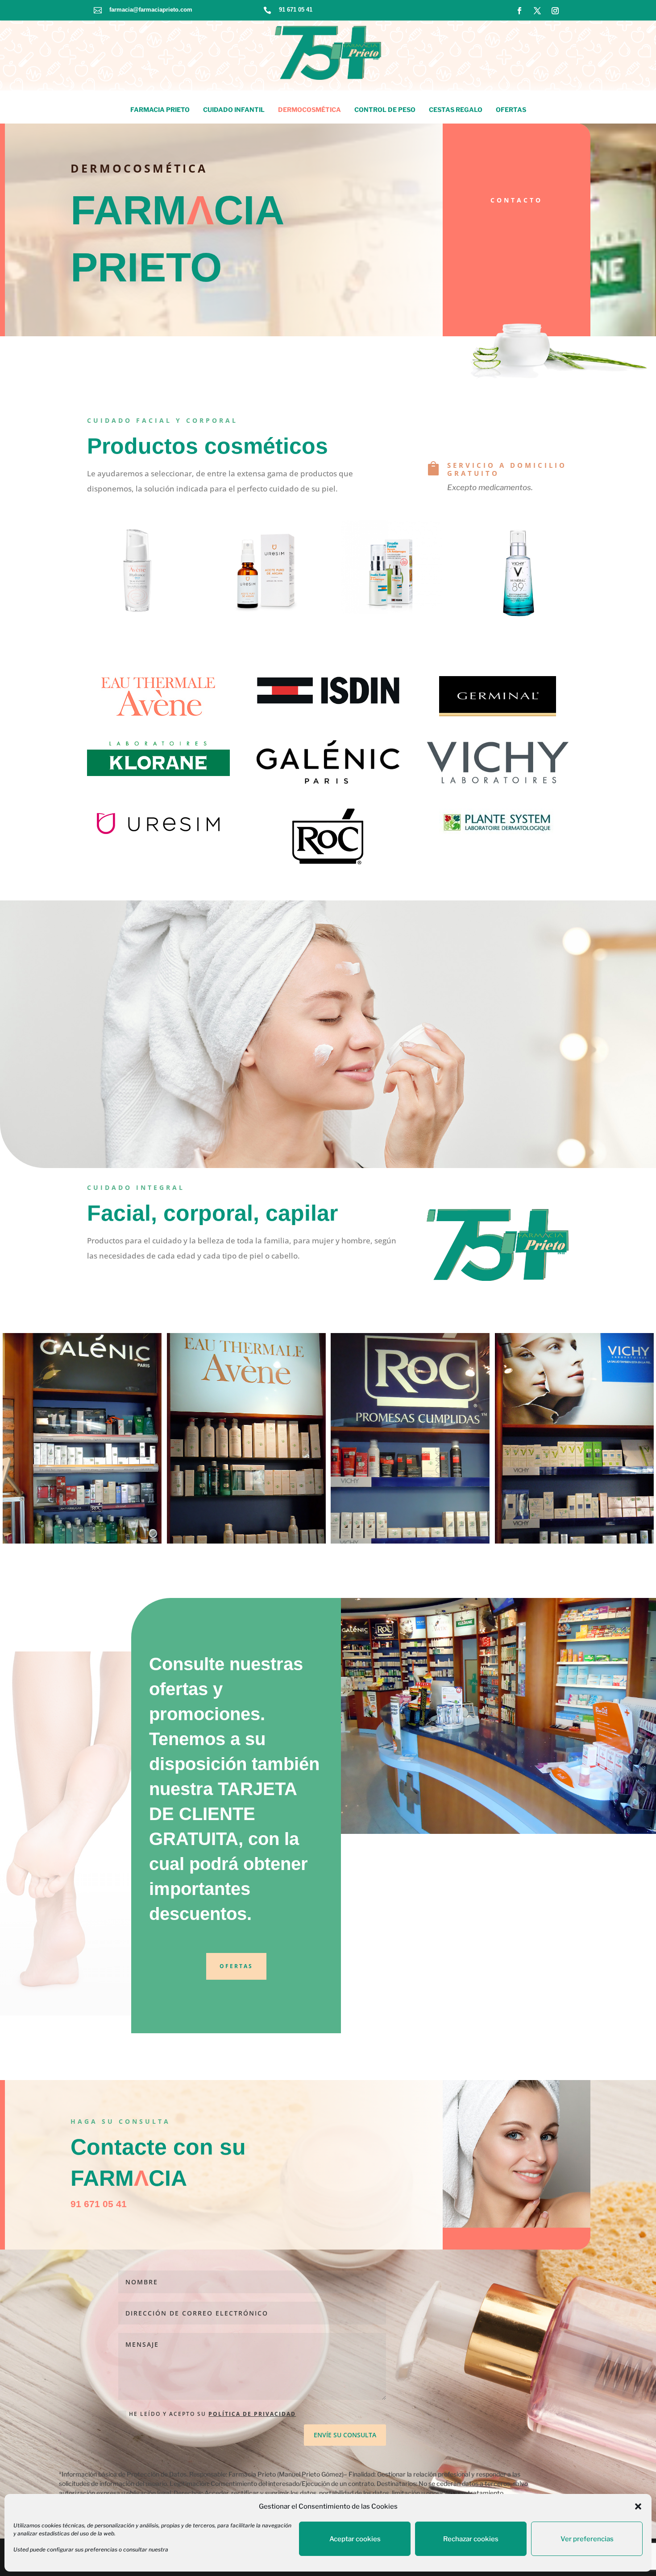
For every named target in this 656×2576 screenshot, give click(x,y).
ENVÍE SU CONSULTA (345, 2435)
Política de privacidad (252, 2414)
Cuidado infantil (234, 109)
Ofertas (511, 109)
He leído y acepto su (212, 2414)
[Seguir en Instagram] (555, 11)
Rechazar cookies (471, 2539)
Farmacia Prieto (160, 109)
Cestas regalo (456, 109)
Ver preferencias (587, 2539)
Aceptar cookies (355, 2539)
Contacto (517, 200)
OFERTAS (236, 1966)
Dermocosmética (309, 109)
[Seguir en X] (537, 11)
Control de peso (385, 109)
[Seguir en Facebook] (519, 11)
